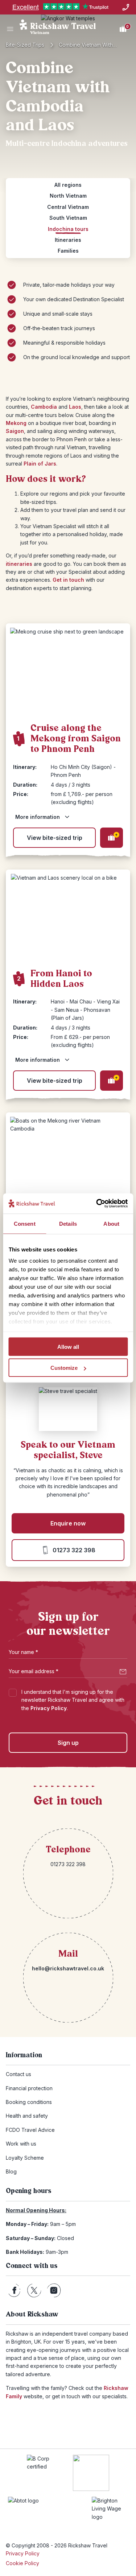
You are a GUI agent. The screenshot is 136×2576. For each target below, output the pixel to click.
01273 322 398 (74, 1550)
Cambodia (44, 407)
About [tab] (111, 1223)
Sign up (68, 1743)
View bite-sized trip (55, 838)
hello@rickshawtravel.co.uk (68, 1968)
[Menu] (10, 29)
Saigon (15, 431)
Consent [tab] (25, 1223)
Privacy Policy (49, 1708)
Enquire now (68, 1523)
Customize (64, 1368)
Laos (75, 407)
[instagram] (54, 2290)
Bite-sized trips (25, 45)
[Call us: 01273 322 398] (126, 7)
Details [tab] (68, 1223)
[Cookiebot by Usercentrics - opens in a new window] (97, 1204)
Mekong (16, 423)
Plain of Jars (40, 464)
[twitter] (34, 2290)
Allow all (68, 1346)
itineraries (19, 564)
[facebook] (14, 2290)
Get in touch (68, 580)
